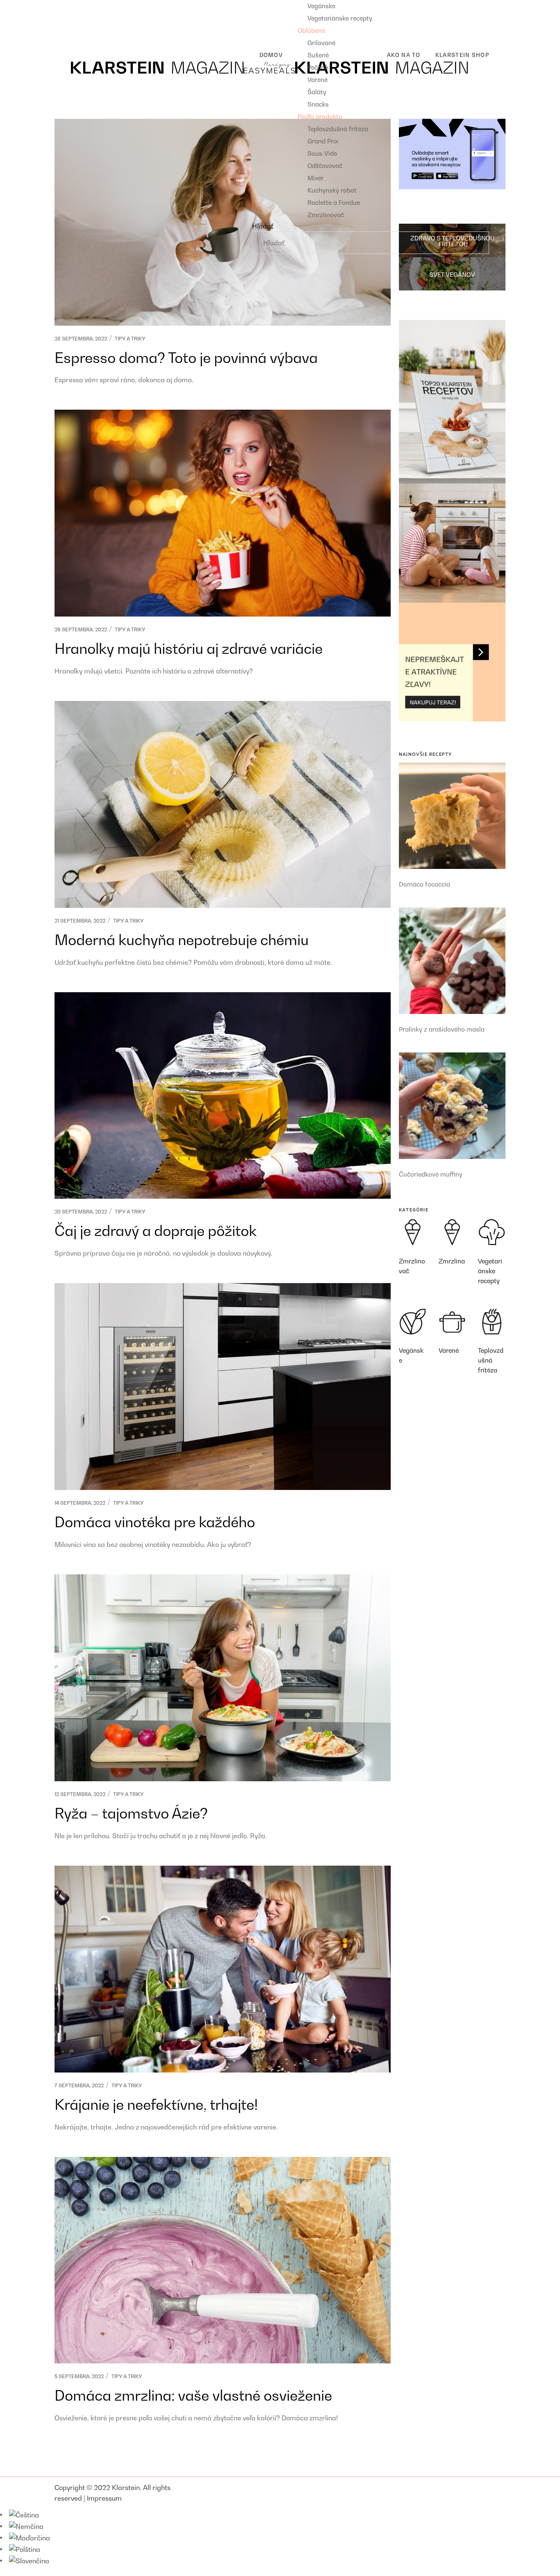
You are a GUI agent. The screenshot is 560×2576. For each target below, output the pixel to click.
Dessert (73, 32)
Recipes (67, 5)
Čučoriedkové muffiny (431, 1174)
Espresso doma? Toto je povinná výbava (186, 358)
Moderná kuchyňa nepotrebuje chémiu (182, 940)
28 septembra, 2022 (81, 339)
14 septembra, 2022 (80, 1503)
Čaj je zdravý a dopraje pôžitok (156, 1231)
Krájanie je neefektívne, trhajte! (156, 2104)
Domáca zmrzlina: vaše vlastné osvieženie (193, 2395)
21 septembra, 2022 (80, 921)
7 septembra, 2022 (79, 2085)
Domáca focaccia (425, 884)
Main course (80, 18)
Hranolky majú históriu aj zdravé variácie (189, 649)
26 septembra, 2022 (81, 629)
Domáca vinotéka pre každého (155, 1522)
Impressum (104, 2498)
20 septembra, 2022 (81, 1212)
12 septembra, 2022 (80, 1794)
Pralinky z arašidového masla (442, 1029)
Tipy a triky (130, 339)
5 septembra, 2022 (79, 2376)
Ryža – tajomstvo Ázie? (131, 1813)
